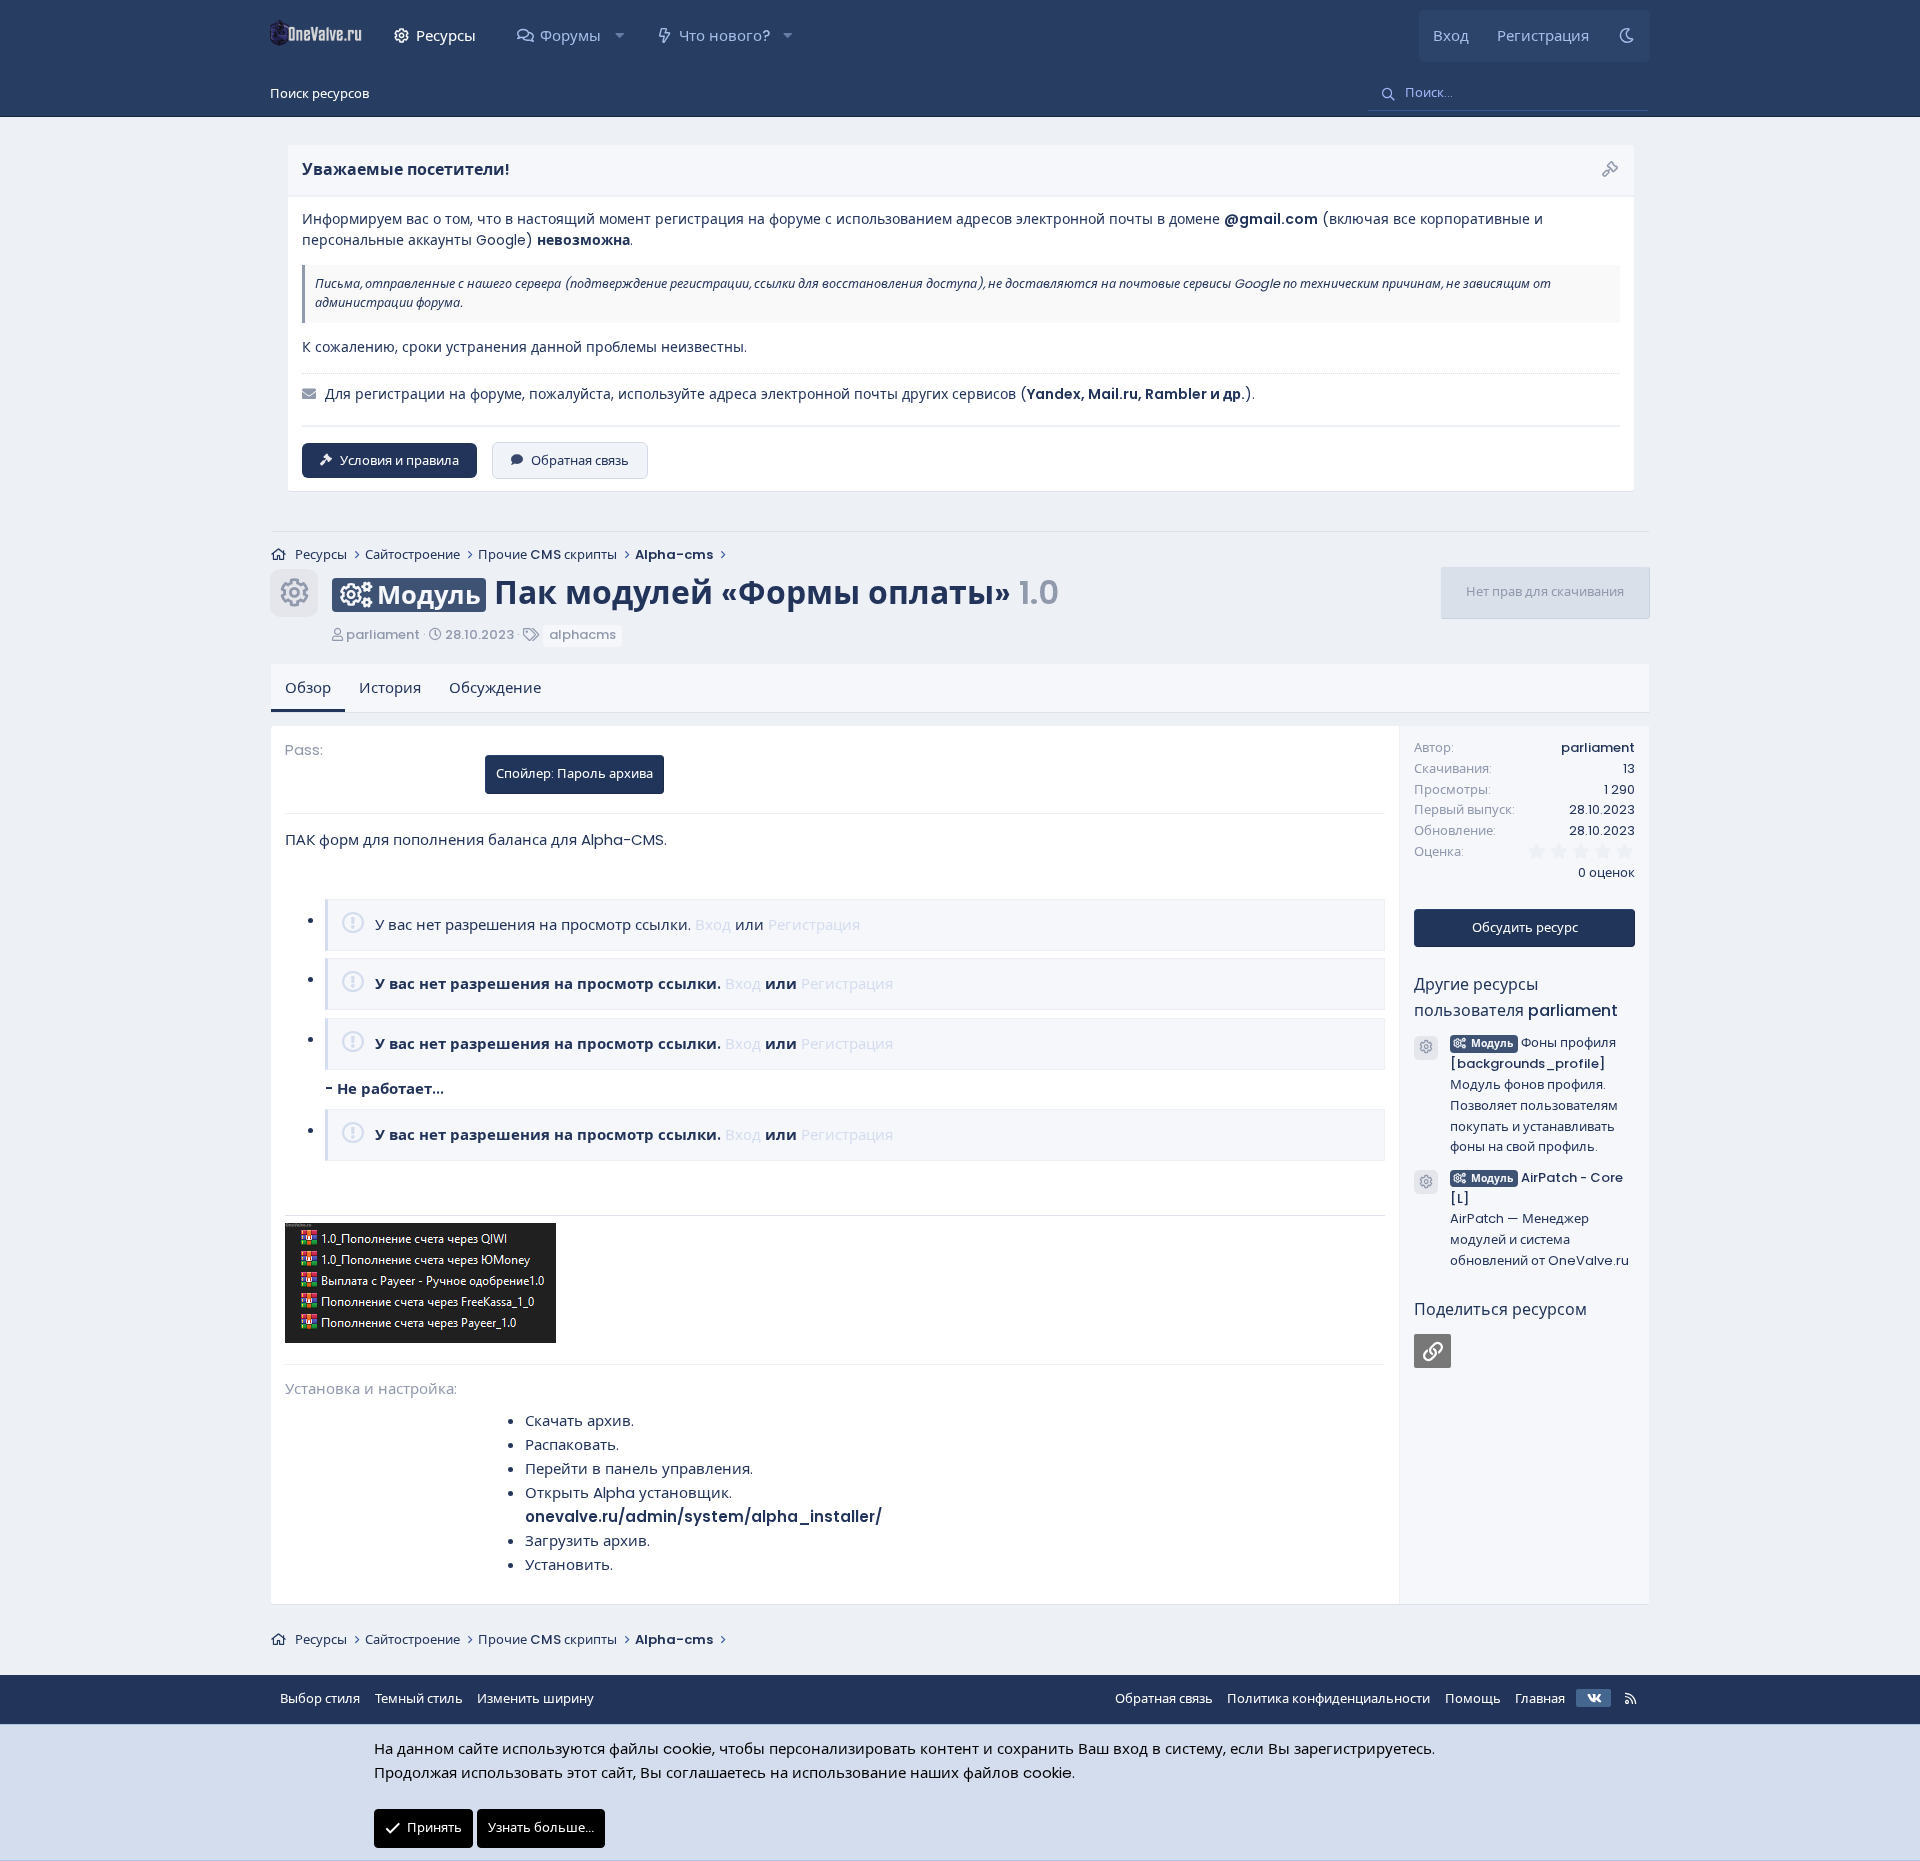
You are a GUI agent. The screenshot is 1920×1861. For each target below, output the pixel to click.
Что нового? (724, 35)
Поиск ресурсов (319, 93)
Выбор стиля (320, 1698)
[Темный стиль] (1626, 36)
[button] (618, 36)
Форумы (570, 35)
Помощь (1473, 1698)
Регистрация (814, 924)
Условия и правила (399, 460)
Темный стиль (419, 1698)
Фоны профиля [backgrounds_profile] (1533, 1053)
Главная (1540, 1698)
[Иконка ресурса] (1426, 1048)
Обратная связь (580, 460)
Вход (713, 924)
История (390, 687)
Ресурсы (446, 35)
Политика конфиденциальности (1328, 1698)
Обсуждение (495, 687)
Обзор (308, 687)
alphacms (582, 634)
